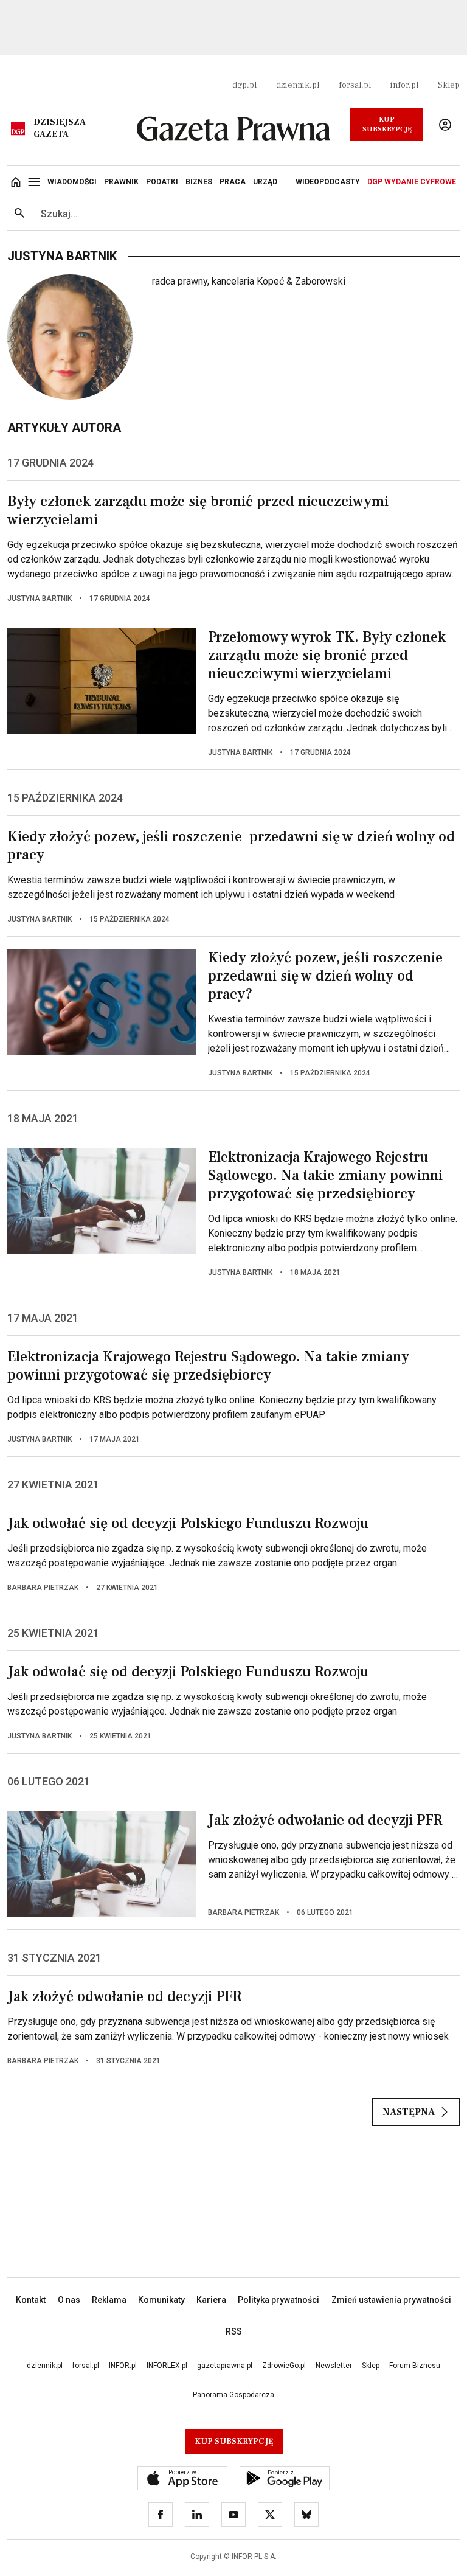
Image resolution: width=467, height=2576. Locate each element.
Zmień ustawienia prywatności (391, 2300)
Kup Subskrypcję (387, 124)
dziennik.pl (298, 85)
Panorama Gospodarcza (233, 2395)
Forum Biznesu (415, 2366)
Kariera (211, 2300)
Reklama (109, 2300)
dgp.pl (244, 85)
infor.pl (404, 85)
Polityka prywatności (278, 2300)
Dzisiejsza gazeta (60, 128)
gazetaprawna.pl (225, 2366)
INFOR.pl (123, 2366)
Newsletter (334, 2366)
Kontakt (31, 2300)
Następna (409, 2112)
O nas (69, 2300)
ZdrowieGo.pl (284, 2366)
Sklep (449, 85)
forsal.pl (355, 85)
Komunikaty (161, 2300)
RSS (234, 2331)
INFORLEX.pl (167, 2366)
